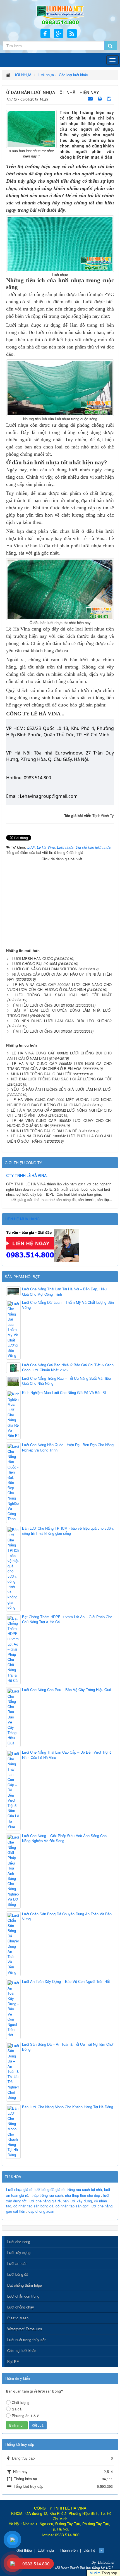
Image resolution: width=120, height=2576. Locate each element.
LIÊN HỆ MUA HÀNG (22, 1219)
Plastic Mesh (18, 2318)
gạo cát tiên (16, 2211)
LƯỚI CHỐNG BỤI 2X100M (35, 964)
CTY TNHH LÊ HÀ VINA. (27, 1176)
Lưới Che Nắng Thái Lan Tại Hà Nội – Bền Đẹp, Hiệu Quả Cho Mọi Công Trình (64, 1292)
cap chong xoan (41, 2211)
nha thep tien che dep (82, 2195)
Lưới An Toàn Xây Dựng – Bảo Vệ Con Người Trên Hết (66, 1981)
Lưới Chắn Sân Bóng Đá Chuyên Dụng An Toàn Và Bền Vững (67, 1917)
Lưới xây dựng (19, 2252)
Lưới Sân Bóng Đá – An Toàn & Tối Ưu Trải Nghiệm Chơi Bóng (68, 2047)
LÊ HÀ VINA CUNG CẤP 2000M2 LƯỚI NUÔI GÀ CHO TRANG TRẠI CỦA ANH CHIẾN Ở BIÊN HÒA (59, 1066)
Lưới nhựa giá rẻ (19, 2189)
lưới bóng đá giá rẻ (50, 2189)
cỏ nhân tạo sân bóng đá (33, 2206)
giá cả (17, 2409)
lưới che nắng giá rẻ (45, 2201)
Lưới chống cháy (21, 2307)
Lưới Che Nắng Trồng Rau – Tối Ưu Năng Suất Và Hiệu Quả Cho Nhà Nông (66, 1381)
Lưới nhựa (46, 2550)
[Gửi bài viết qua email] (91, 98)
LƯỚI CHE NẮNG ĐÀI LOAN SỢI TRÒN (45, 969)
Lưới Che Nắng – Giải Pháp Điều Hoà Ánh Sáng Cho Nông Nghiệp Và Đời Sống (64, 1838)
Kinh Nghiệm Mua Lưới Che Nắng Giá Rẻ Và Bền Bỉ (64, 1393)
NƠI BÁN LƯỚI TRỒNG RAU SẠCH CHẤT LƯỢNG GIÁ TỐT (61, 1079)
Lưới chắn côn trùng (23, 2296)
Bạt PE (13, 2361)
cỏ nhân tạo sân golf (72, 2206)
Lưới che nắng (19, 2242)
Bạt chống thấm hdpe (25, 2285)
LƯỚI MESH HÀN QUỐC (33, 958)
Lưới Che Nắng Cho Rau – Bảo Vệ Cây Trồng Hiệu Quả (67, 1690)
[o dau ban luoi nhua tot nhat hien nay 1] (31, 129)
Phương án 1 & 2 (25, 2416)
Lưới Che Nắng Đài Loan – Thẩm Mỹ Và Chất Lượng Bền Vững (68, 1305)
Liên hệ (89, 2550)
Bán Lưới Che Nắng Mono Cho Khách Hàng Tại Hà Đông (68, 2107)
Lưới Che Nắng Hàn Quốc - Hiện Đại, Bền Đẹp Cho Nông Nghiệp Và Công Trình (68, 1447)
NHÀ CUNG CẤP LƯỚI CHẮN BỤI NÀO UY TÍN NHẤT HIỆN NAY (59, 977)
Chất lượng (21, 2402)
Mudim (95, 2573)
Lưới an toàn (17, 2263)
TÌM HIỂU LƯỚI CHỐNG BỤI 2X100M (43, 1005)
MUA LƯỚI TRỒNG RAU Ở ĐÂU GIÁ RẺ (44, 1131)
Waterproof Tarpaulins (25, 2329)
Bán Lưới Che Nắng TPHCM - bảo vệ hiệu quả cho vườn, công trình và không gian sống (68, 1531)
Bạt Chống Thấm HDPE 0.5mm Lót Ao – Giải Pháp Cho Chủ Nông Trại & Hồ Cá (67, 1619)
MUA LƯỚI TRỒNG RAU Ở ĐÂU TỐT (41, 1074)
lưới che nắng (102, 2206)
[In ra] (100, 98)
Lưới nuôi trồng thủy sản (27, 2340)
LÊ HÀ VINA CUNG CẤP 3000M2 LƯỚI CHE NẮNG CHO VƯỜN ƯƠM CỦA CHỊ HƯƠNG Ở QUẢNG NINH (59, 987)
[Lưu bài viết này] (110, 98)
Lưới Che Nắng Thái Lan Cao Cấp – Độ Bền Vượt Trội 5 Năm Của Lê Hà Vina (67, 1755)
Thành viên (69, 2550)
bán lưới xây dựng (77, 2201)
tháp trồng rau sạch (47, 2195)
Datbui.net (106, 2562)
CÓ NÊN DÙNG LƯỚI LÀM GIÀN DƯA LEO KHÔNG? (63, 1021)
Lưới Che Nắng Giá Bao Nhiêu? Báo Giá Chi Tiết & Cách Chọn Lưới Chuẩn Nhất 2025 (68, 1368)
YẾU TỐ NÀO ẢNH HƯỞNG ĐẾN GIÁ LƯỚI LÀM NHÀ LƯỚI (61, 1089)
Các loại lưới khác (22, 2351)
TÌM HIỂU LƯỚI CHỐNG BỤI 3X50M (42, 1031)
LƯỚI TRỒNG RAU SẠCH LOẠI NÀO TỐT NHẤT (63, 995)
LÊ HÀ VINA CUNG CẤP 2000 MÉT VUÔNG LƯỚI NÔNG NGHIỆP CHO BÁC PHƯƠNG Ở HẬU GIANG (59, 1102)
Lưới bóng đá (18, 2274)
